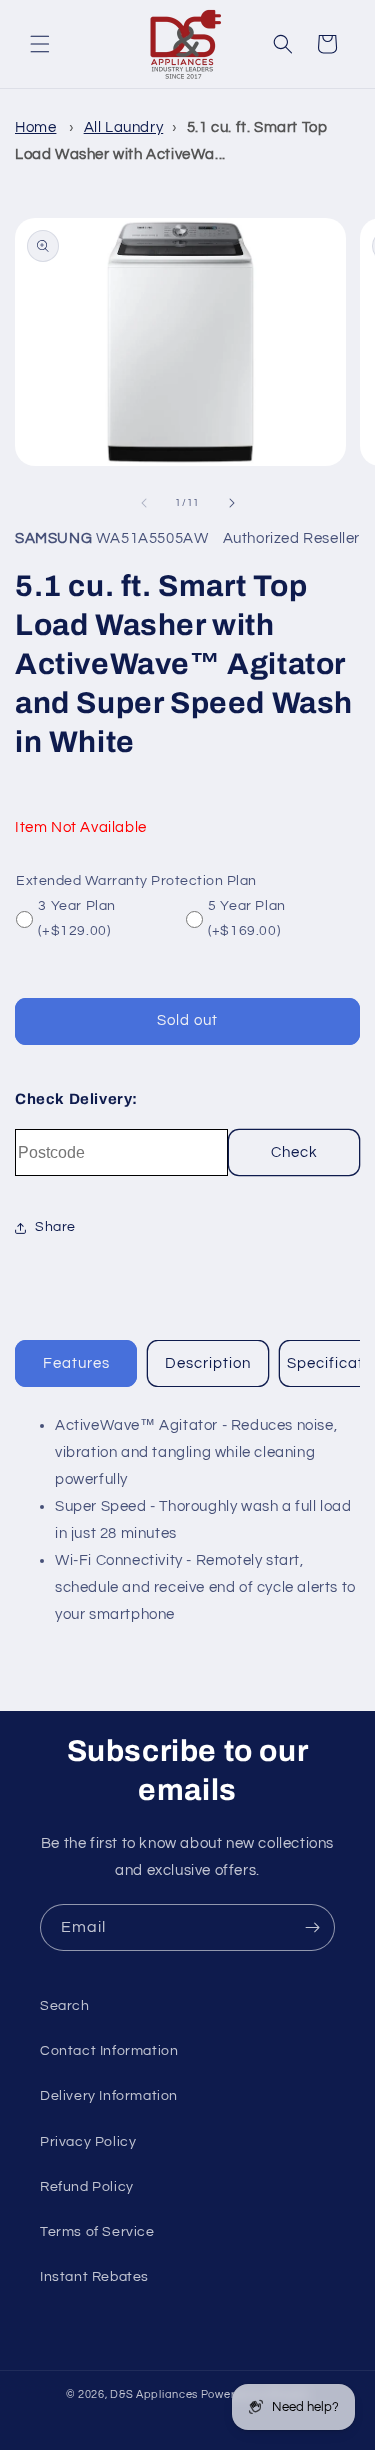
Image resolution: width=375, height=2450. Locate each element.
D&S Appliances (154, 2394)
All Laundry (124, 127)
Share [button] (55, 1227)
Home (35, 127)
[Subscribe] (312, 1927)
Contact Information (109, 2051)
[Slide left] (144, 503)
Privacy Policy (88, 2142)
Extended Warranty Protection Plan (136, 881)
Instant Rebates (94, 2277)
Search (65, 2006)
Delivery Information (109, 2096)
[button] (40, 44)
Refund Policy (87, 2187)
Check (294, 1152)
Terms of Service (97, 2232)
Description (208, 1363)
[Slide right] (232, 503)
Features (76, 1363)
